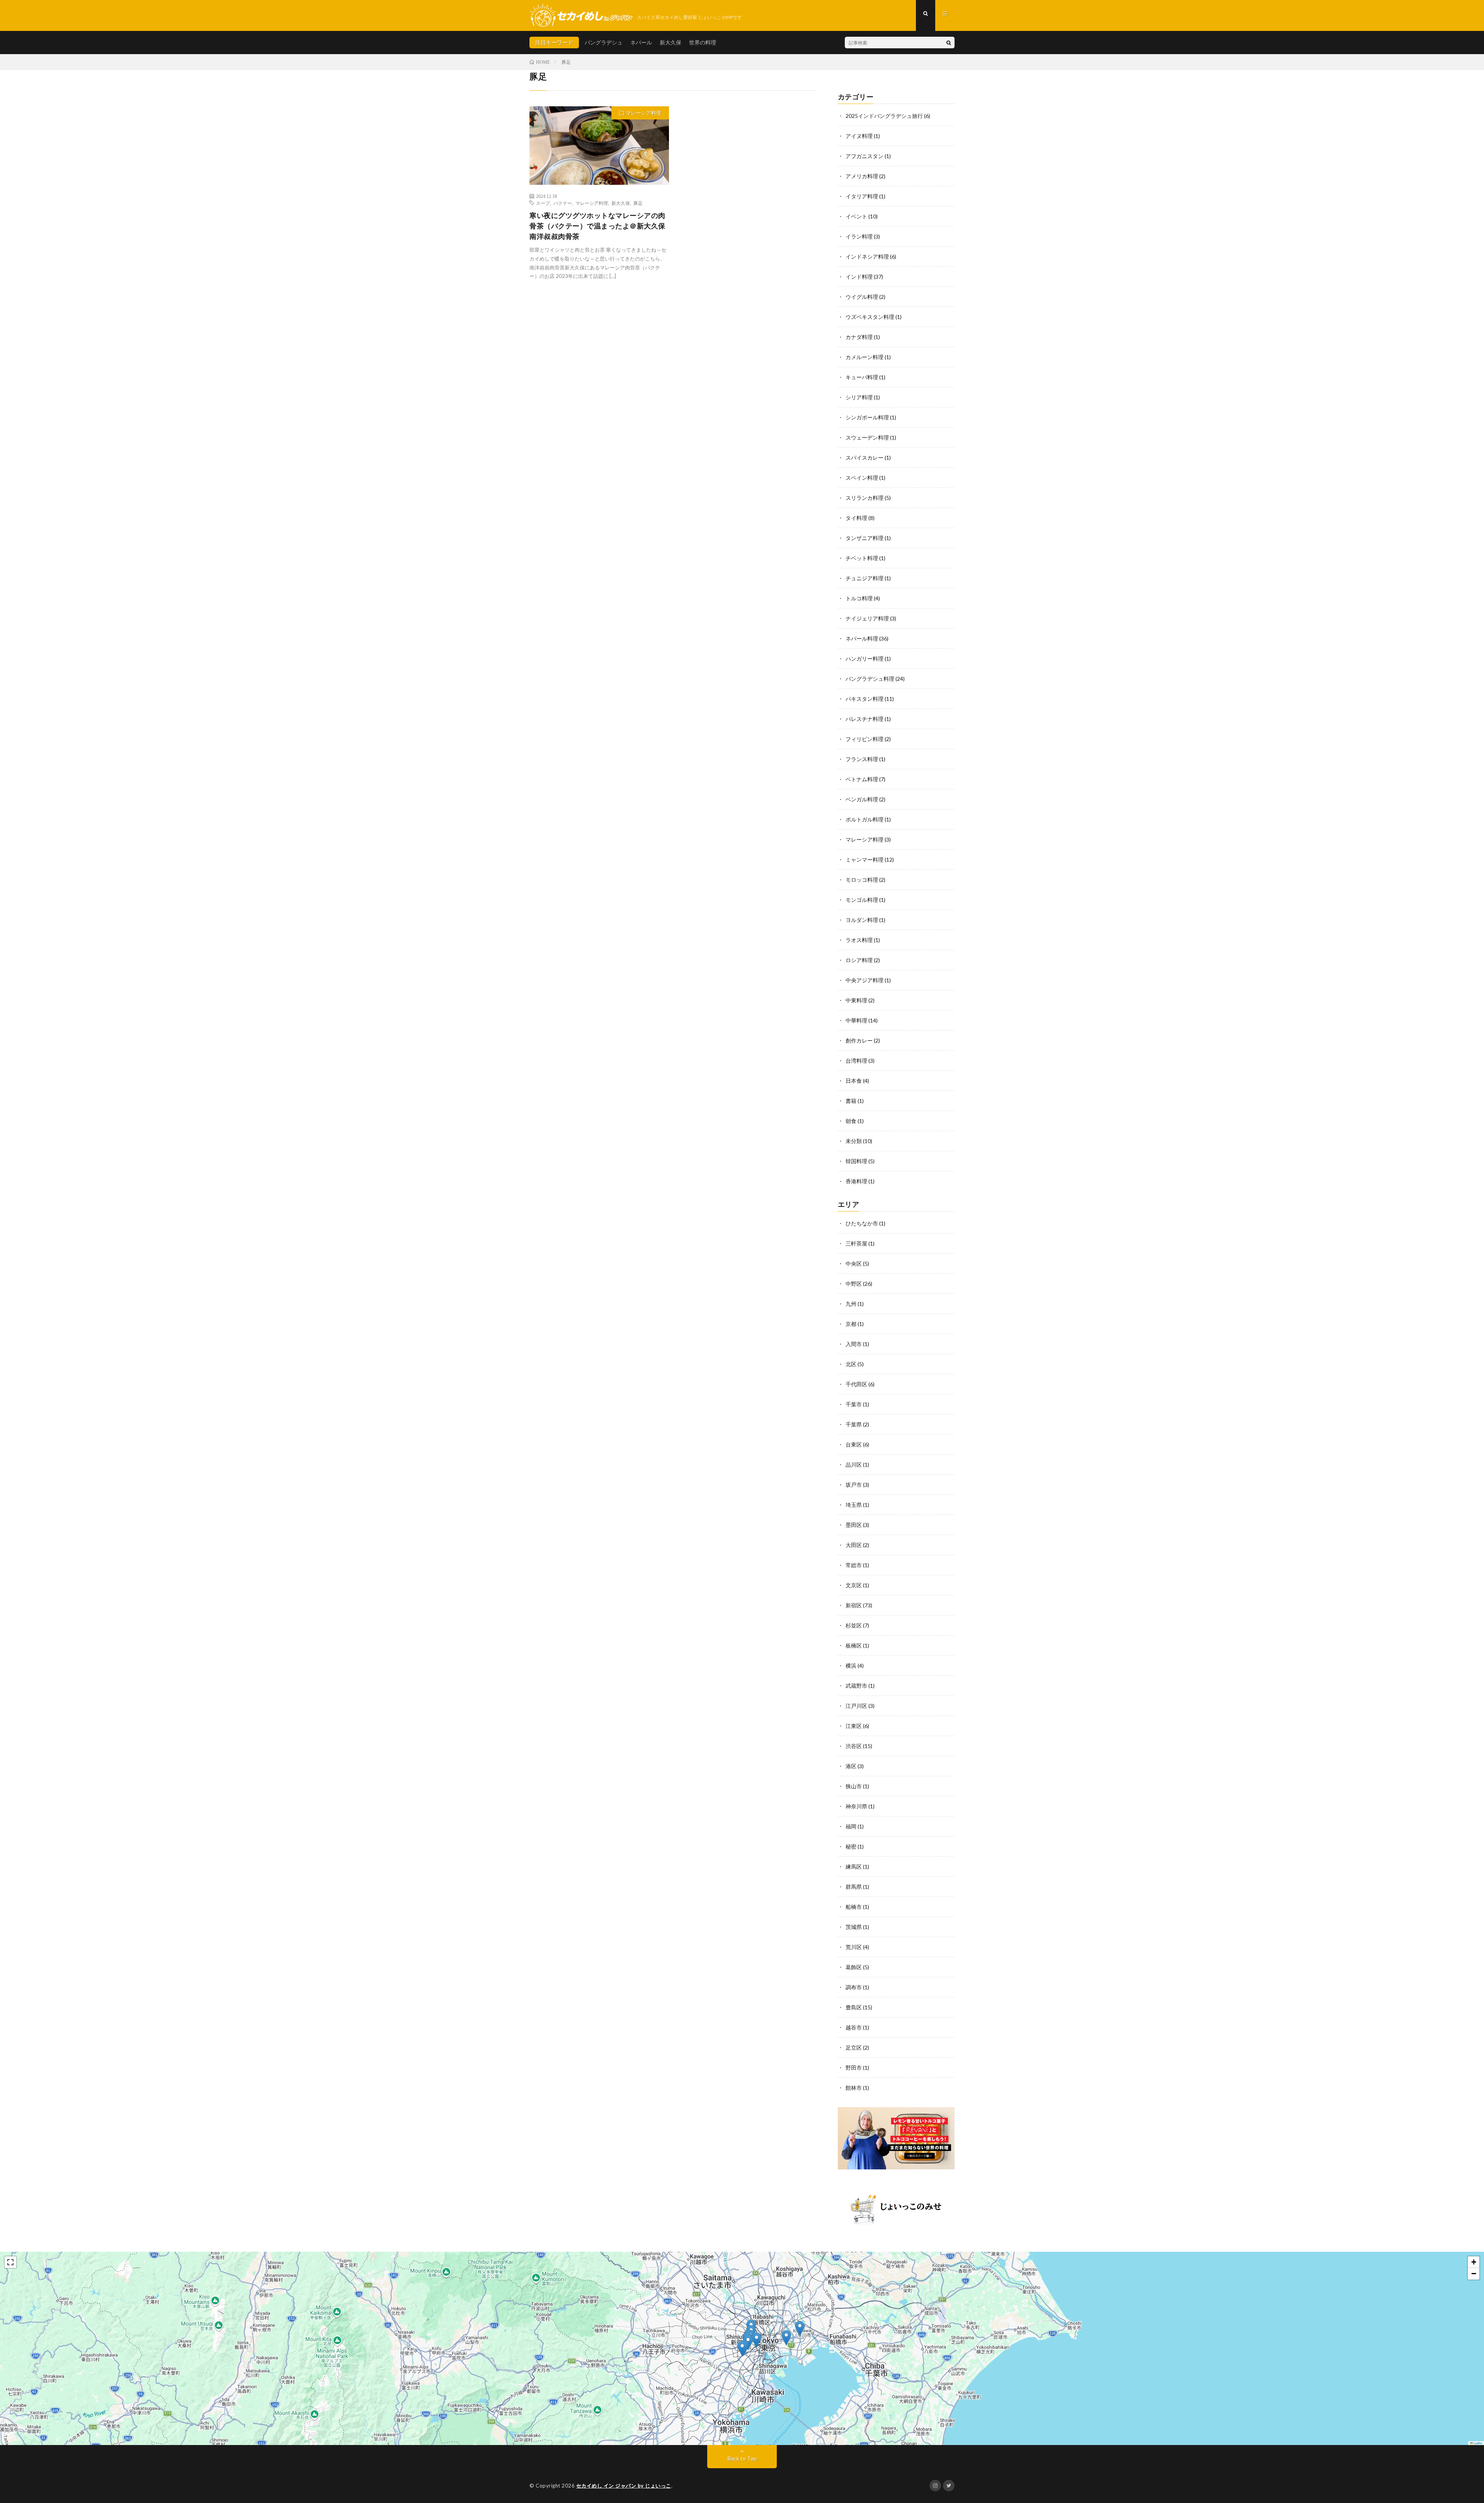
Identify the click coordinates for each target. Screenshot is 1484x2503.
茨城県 (854, 1927)
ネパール (641, 42)
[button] (742, 2349)
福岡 (851, 1826)
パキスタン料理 (865, 699)
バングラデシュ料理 (870, 679)
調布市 (854, 1987)
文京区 (854, 1585)
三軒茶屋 (856, 1243)
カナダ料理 (859, 337)
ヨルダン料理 (862, 920)
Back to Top (742, 2458)
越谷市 (854, 2027)
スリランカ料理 (865, 498)
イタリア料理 (862, 196)
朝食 (851, 1121)
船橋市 (854, 1907)
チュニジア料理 (865, 578)
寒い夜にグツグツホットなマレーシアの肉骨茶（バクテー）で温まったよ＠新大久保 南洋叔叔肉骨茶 (597, 226)
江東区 (854, 1726)
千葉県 (854, 1424)
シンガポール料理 (867, 417)
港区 (851, 1766)
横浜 (851, 1666)
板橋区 (854, 1645)
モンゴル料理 (862, 900)
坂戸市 (854, 1485)
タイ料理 (856, 518)
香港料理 (856, 1181)
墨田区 (854, 1525)
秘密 (851, 1846)
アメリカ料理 (862, 176)
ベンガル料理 (862, 799)
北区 (851, 1364)
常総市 (854, 1565)
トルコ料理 (859, 598)
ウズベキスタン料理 (870, 317)
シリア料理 (859, 397)
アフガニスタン (865, 156)
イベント (856, 216)
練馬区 (854, 1867)
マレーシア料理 (644, 113)
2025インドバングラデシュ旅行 (884, 116)
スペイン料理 (862, 478)
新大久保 (671, 42)
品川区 (854, 1464)
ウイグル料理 (862, 297)
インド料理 (859, 277)
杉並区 (854, 1625)
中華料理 (856, 1020)
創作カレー (859, 1040)
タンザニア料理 (865, 538)
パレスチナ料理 (865, 719)
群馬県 (854, 1887)
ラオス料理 (859, 940)
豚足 (638, 203)
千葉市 (854, 1404)
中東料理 (856, 1000)
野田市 (854, 2068)
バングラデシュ (604, 42)
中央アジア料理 (865, 980)
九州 (851, 1304)
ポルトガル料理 (865, 819)
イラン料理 (859, 236)
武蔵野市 (856, 1686)
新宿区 (854, 1605)
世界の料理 (703, 42)
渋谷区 (854, 1746)
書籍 (851, 1101)
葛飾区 (854, 1967)
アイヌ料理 (859, 136)
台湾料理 (856, 1061)
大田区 (854, 1545)
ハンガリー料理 (865, 659)
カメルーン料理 (865, 357)
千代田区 (856, 1384)
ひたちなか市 (862, 1223)
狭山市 (854, 1786)
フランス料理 (862, 759)
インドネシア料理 (867, 256)
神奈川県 (856, 1806)
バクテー (563, 203)
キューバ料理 (862, 377)
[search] (949, 43)
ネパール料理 (862, 638)
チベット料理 (862, 558)
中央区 (854, 1263)
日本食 (854, 1081)
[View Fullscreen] (10, 2262)
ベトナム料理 (862, 779)
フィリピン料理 (865, 739)
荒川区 (854, 1947)
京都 (851, 1324)
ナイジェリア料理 (867, 618)
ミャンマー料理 (865, 860)
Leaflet (1477, 2443)
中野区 (854, 1284)
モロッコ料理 (862, 880)
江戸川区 (856, 1706)
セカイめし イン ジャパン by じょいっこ (624, 2486)
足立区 (854, 2047)
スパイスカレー (865, 457)
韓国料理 (856, 1161)
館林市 (854, 2088)
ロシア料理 (859, 960)
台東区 (854, 1444)
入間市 (854, 1344)
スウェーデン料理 (867, 437)
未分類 (854, 1141)
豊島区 (854, 2007)
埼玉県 (854, 1505)
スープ (543, 203)
